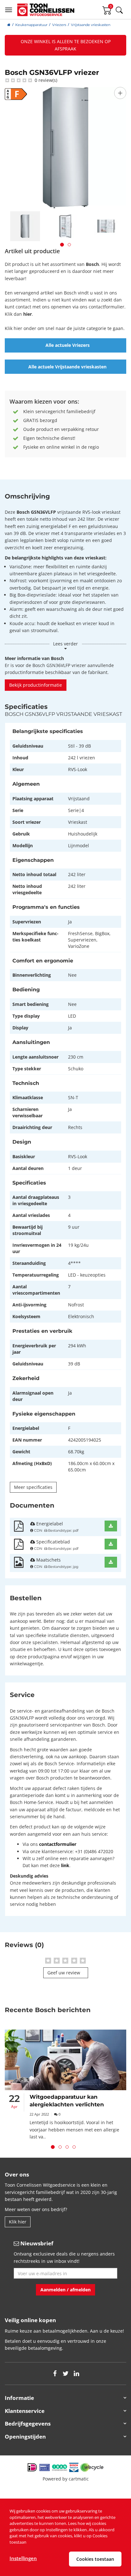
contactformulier (58, 1844)
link (65, 1865)
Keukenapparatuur (31, 25)
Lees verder (65, 644)
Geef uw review (64, 1973)
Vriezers (59, 25)
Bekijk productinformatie (36, 685)
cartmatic (79, 2479)
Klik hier (18, 2222)
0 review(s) (45, 80)
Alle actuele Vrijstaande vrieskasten (67, 367)
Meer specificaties (33, 1487)
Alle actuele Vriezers (68, 345)
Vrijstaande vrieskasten (91, 25)
